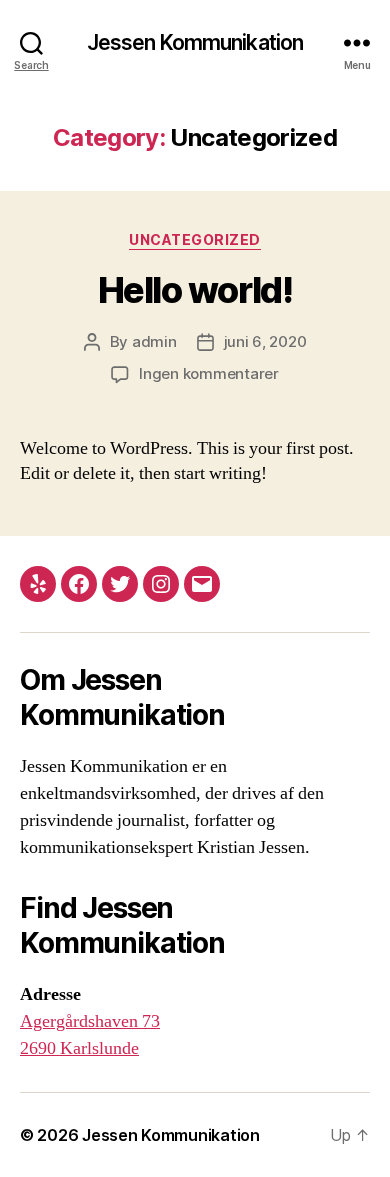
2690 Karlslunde (79, 1048)
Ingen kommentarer (209, 373)
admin (154, 341)
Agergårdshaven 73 (90, 1021)
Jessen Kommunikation (195, 42)
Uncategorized (195, 239)
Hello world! (195, 290)
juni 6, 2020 (265, 341)
